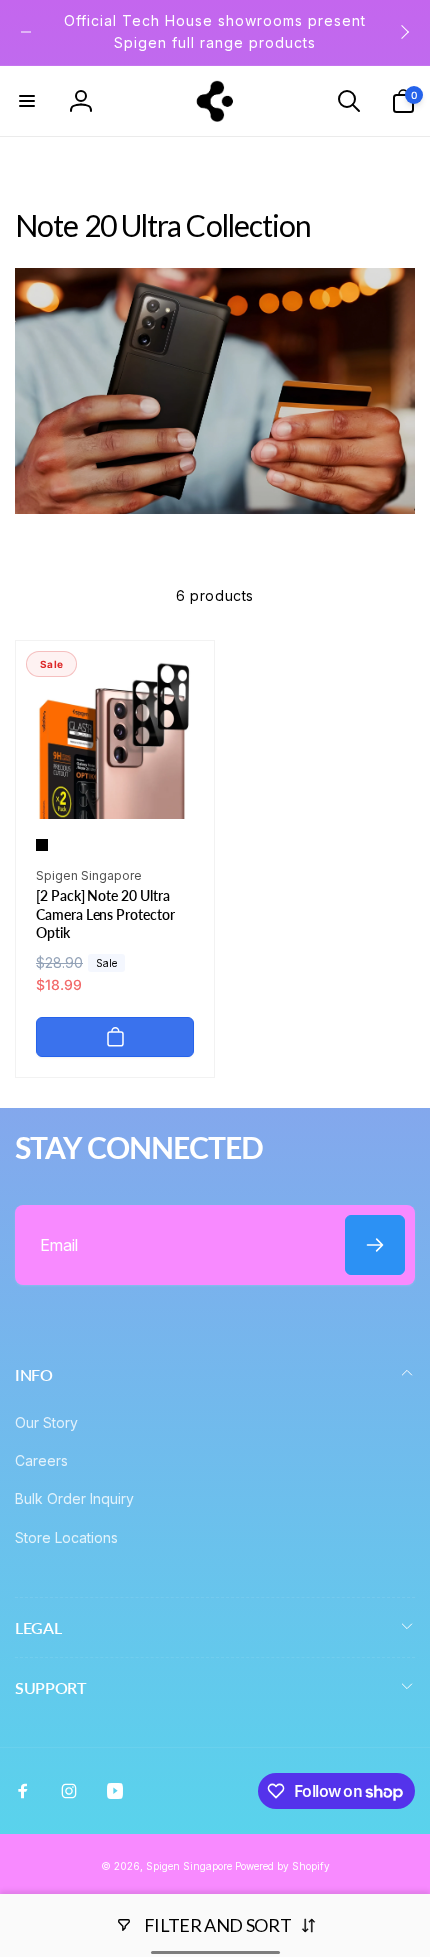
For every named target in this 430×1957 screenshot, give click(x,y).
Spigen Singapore (189, 1866)
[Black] (42, 845)
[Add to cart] (115, 1037)
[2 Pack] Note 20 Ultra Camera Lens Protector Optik (105, 913)
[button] (27, 101)
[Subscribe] (375, 1245)
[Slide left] (26, 32)
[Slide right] (404, 32)
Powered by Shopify (282, 1866)
